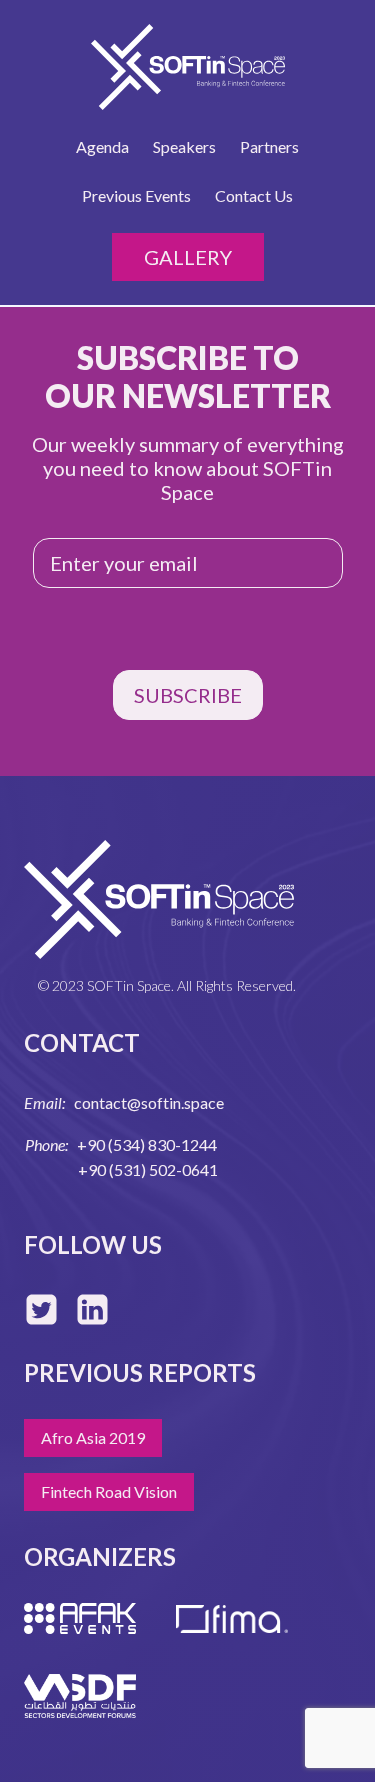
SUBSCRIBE (188, 695)
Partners (269, 146)
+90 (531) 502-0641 (148, 1169)
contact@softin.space (149, 1102)
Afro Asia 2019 (93, 1437)
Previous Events (136, 195)
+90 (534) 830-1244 (147, 1144)
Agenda (102, 146)
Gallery (188, 257)
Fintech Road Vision (109, 1491)
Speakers (184, 146)
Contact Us (254, 195)
